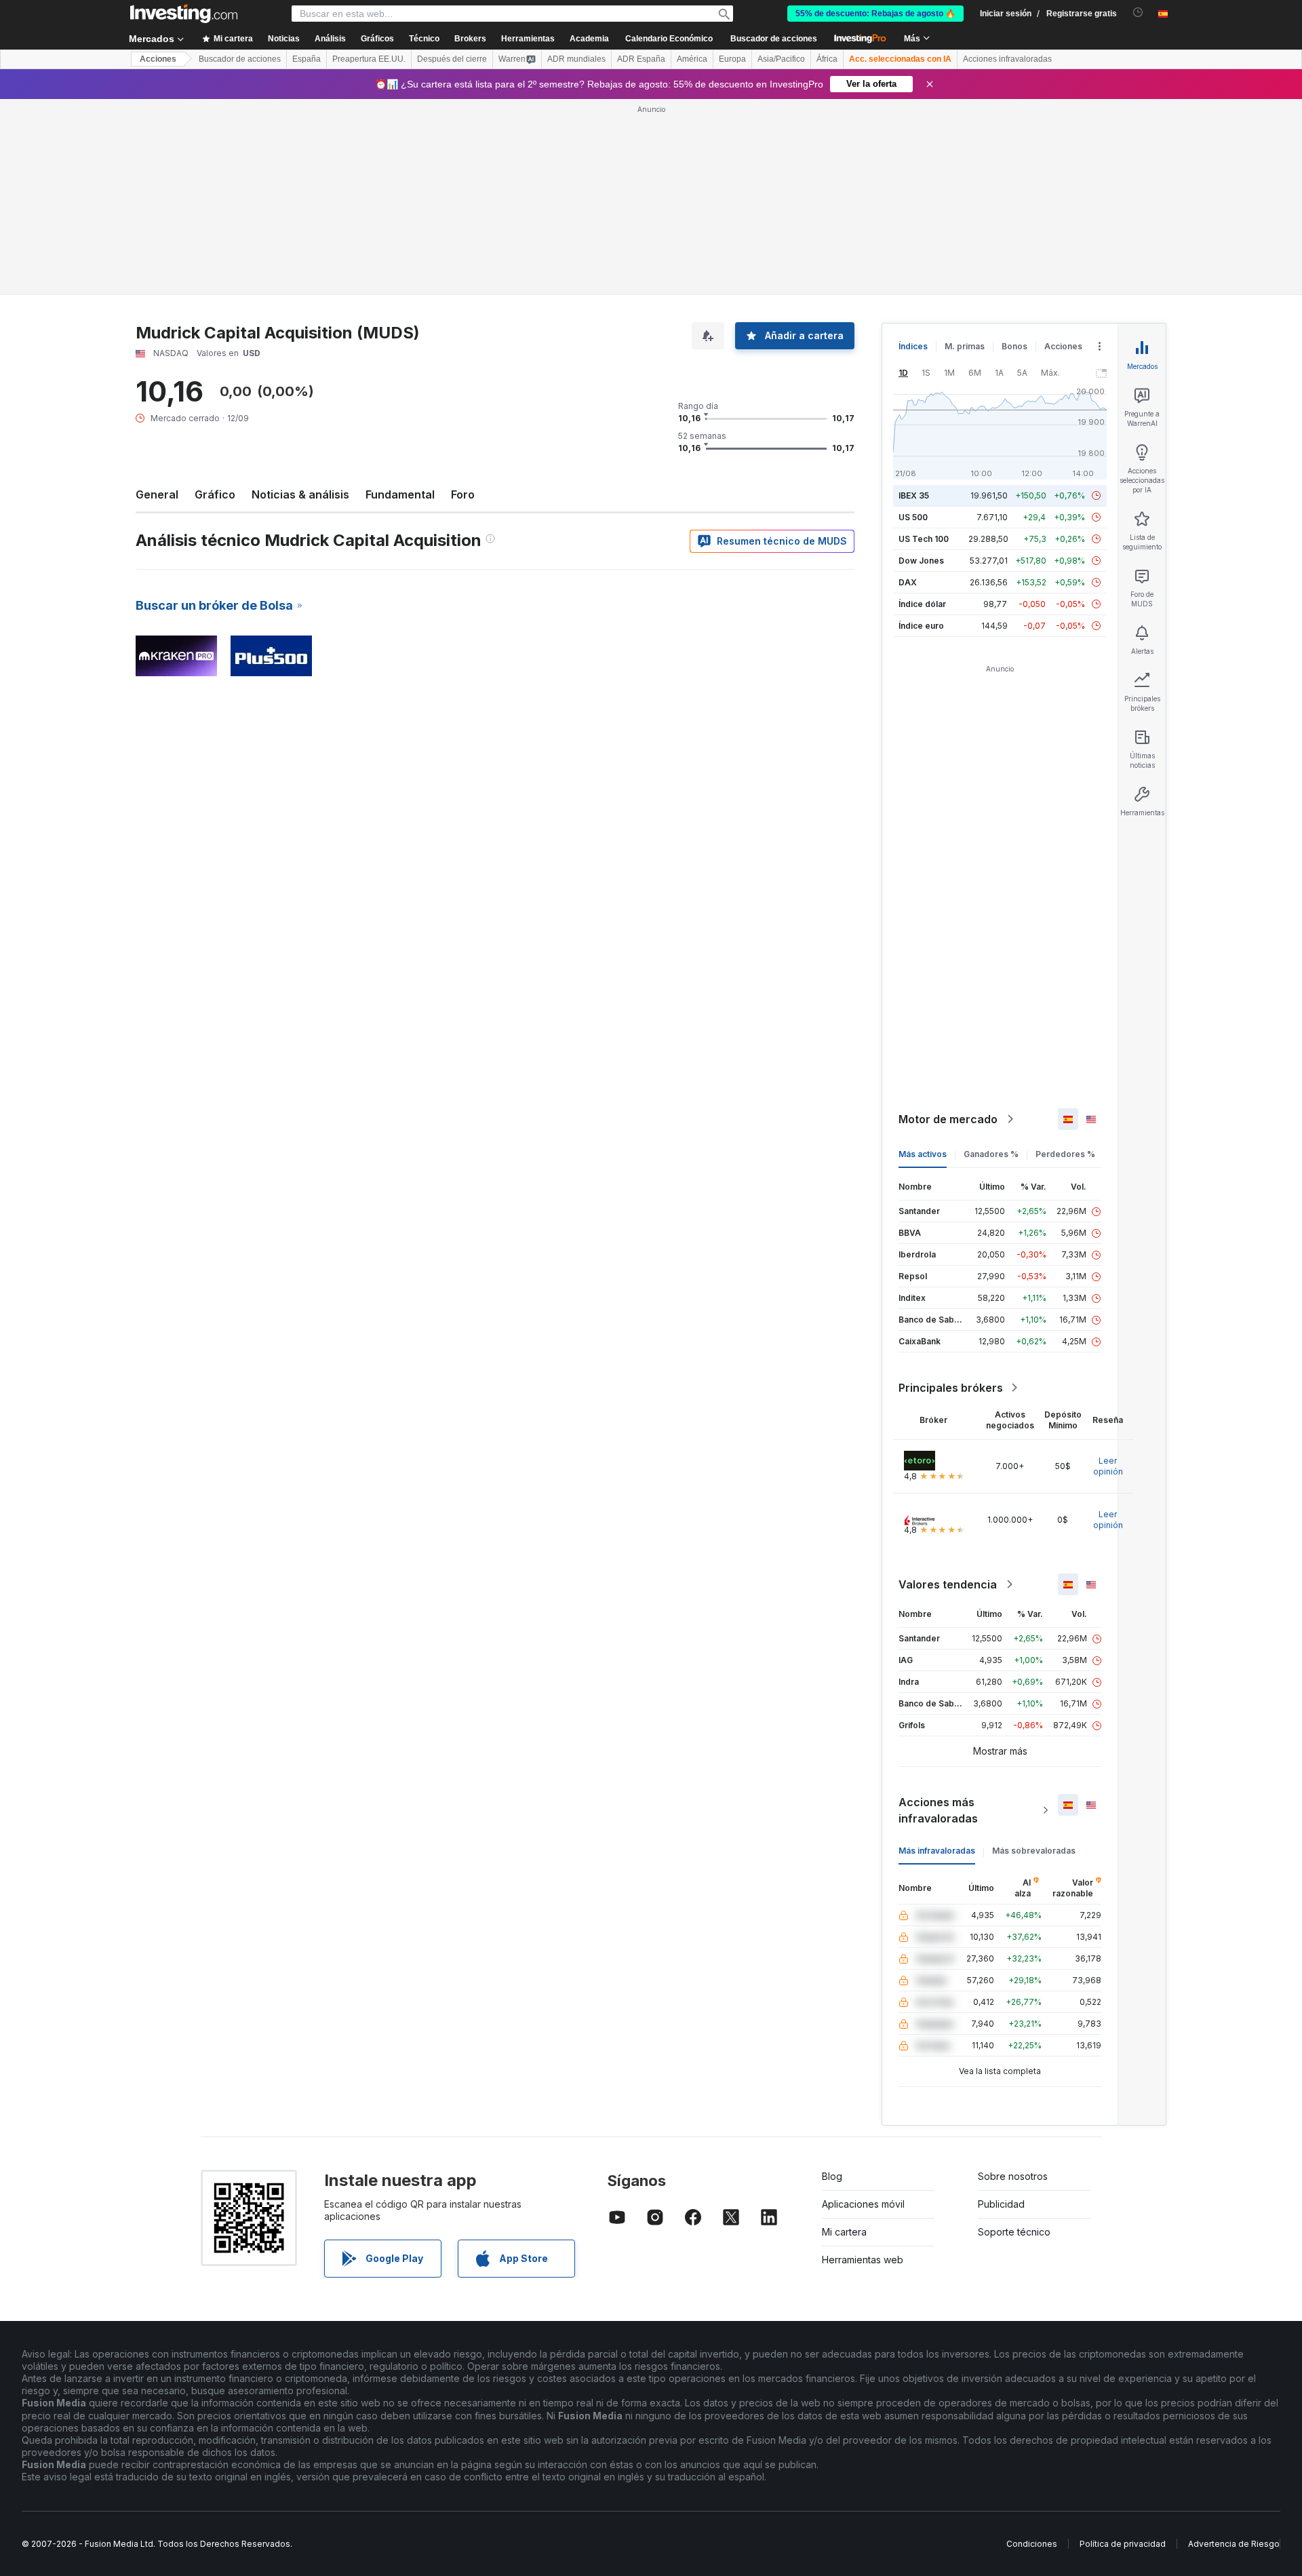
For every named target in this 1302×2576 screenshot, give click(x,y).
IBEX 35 (914, 495)
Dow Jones (921, 561)
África (827, 59)
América (692, 59)
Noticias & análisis (300, 494)
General (157, 494)
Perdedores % (1065, 1154)
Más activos (923, 1154)
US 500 (913, 517)
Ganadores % (991, 1154)
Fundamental (400, 494)
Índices (913, 346)
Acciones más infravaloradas (938, 1810)
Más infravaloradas (937, 1851)
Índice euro (921, 626)
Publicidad (1001, 2204)
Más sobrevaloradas (1034, 1851)
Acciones (158, 59)
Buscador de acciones (774, 39)
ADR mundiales (576, 59)
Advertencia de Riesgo (1234, 2544)
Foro (463, 494)
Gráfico (215, 494)
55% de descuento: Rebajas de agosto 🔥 (875, 14)
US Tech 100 (924, 539)
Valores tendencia (948, 1584)
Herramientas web (863, 2260)
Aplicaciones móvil (863, 2204)
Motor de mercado (948, 1119)
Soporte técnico (1014, 2232)
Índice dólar (922, 604)
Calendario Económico (669, 39)
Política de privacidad (1123, 2544)
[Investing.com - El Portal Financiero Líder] (184, 14)
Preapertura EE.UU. (369, 59)
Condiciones (1032, 2544)
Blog (832, 2176)
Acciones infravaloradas (1007, 59)
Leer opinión (1108, 1466)
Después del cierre (452, 59)
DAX (908, 582)
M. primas (965, 346)
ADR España (641, 59)
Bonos (1014, 346)
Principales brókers (951, 1388)
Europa (732, 59)
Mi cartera (844, 2232)
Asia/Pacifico (781, 59)
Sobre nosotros (1013, 2176)
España (307, 59)
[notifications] (1138, 13)
